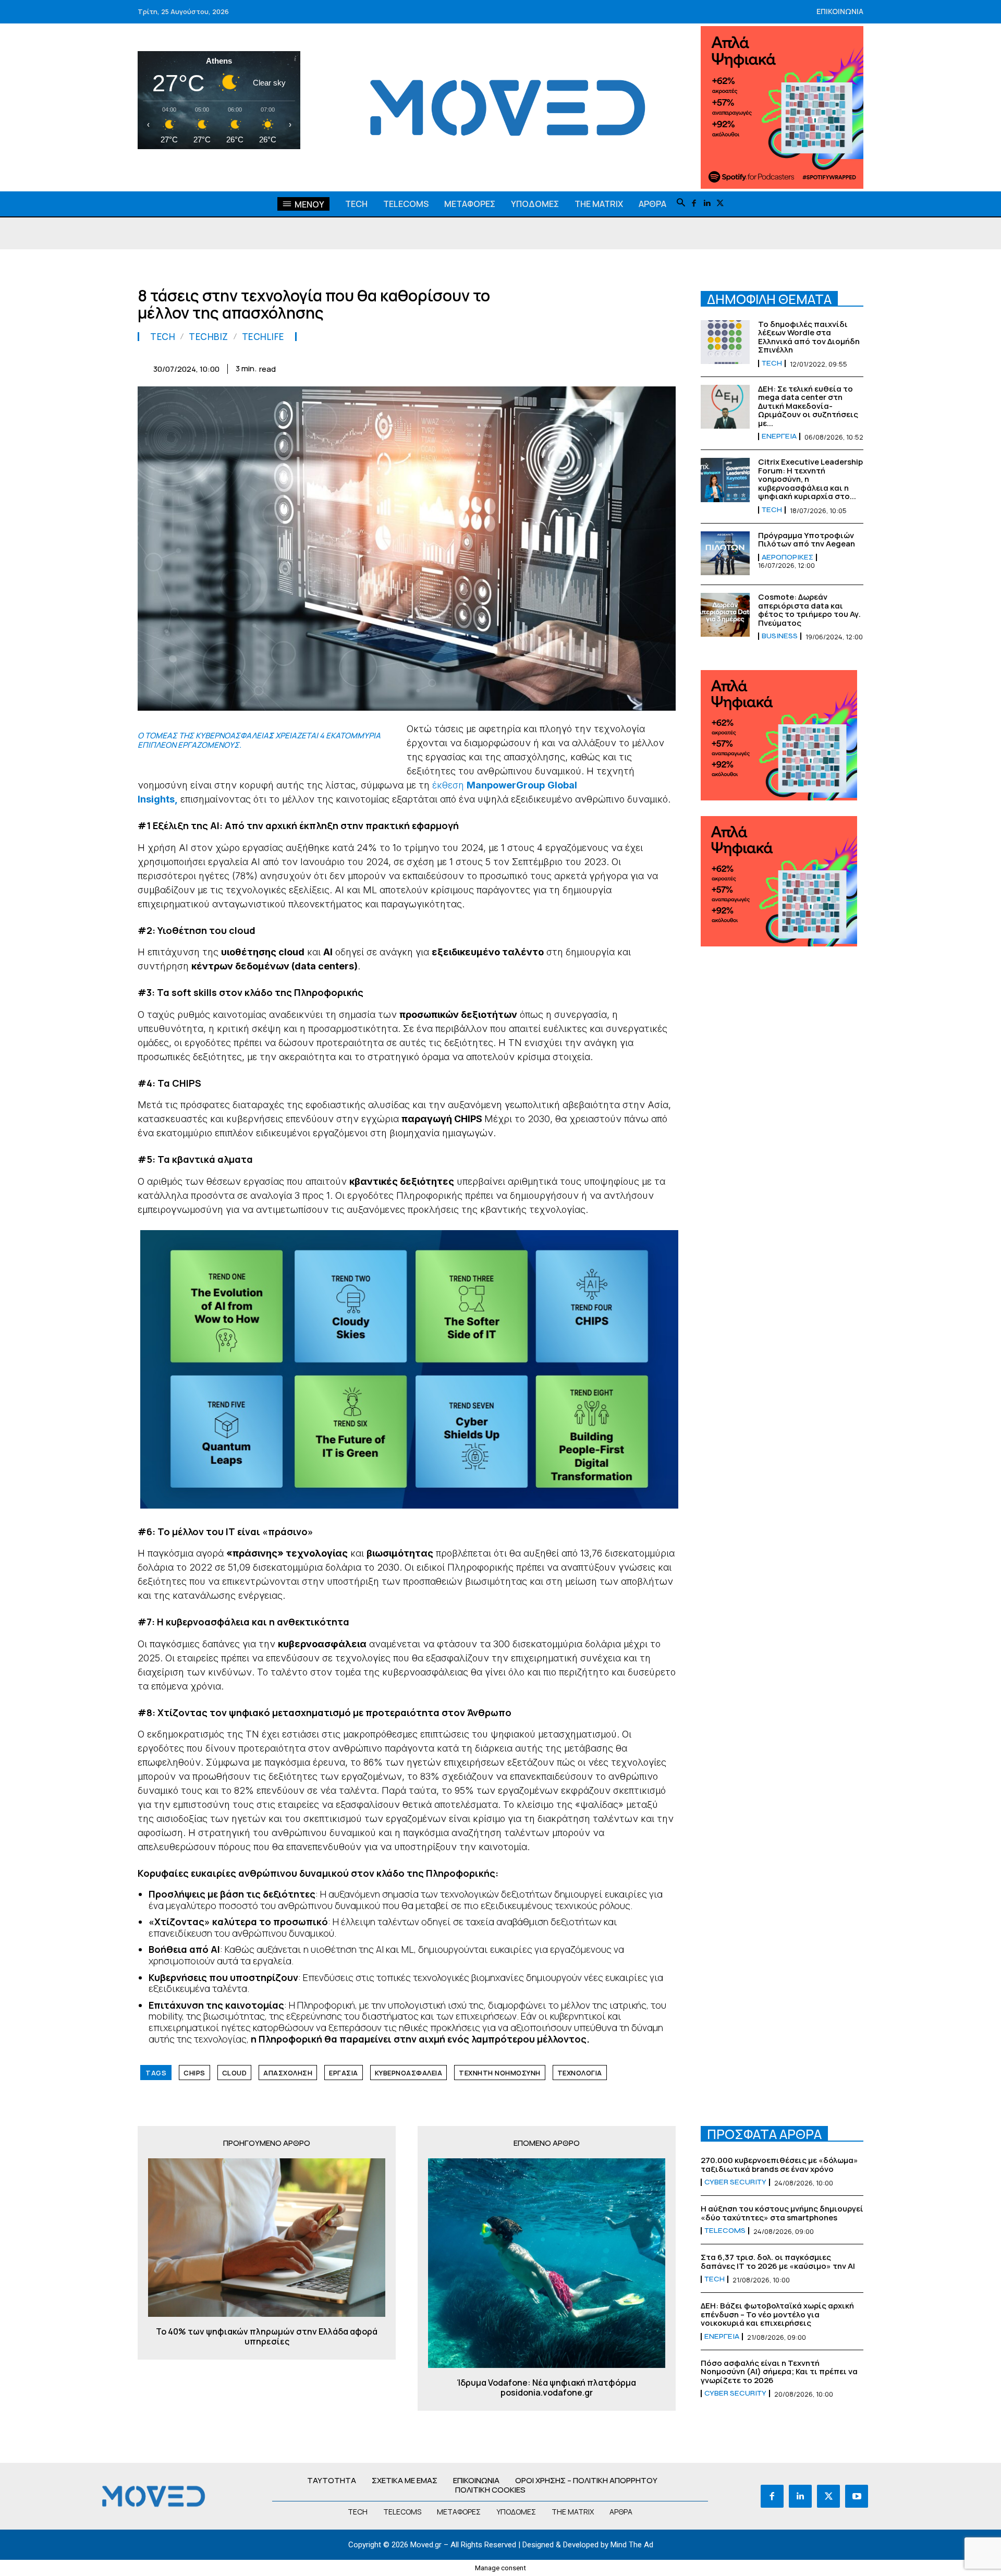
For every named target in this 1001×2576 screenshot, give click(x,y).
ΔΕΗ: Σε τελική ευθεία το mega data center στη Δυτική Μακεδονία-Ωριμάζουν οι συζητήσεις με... (808, 406)
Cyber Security (735, 2182)
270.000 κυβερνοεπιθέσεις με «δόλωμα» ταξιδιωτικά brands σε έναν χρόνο (779, 2165)
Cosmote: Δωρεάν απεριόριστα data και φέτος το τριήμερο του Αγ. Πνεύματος (809, 610)
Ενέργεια (779, 436)
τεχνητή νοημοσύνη (500, 2073)
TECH (163, 337)
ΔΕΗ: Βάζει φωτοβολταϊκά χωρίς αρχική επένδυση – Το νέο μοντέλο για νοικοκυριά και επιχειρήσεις (777, 2314)
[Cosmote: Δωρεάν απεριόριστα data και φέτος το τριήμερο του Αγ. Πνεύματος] (725, 615)
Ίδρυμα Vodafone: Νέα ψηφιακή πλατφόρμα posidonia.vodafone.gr (547, 2388)
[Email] (568, 367)
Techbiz (209, 337)
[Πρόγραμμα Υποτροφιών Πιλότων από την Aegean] (725, 553)
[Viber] (616, 367)
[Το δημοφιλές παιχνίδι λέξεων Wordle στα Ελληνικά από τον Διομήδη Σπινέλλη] (725, 342)
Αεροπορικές (788, 557)
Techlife (263, 337)
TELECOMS (725, 2231)
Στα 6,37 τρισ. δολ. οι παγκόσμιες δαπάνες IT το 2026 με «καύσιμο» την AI (778, 2262)
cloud (235, 2073)
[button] (681, 203)
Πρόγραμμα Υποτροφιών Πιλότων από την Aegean (807, 540)
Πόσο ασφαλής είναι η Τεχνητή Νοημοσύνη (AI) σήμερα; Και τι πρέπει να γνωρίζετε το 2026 (779, 2372)
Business (780, 636)
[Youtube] (857, 2496)
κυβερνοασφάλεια (409, 2073)
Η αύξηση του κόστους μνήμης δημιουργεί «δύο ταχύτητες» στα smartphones (782, 2213)
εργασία (344, 2073)
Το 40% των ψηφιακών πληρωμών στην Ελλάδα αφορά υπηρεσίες (267, 2337)
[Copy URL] (640, 367)
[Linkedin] (707, 204)
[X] (720, 204)
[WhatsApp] (520, 367)
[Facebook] (694, 204)
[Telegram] (592, 367)
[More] (665, 367)
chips (194, 2073)
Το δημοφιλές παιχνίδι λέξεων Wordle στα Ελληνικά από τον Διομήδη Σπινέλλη (809, 337)
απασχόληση (288, 2073)
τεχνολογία (580, 2073)
